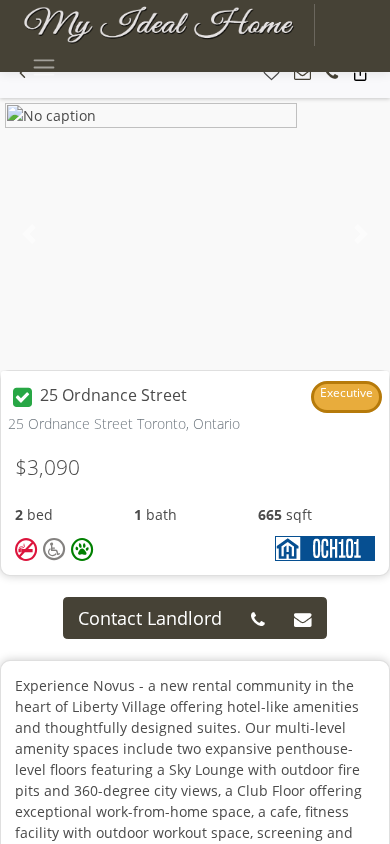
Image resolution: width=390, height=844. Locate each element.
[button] (271, 73)
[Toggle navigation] (43, 67)
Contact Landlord (150, 618)
